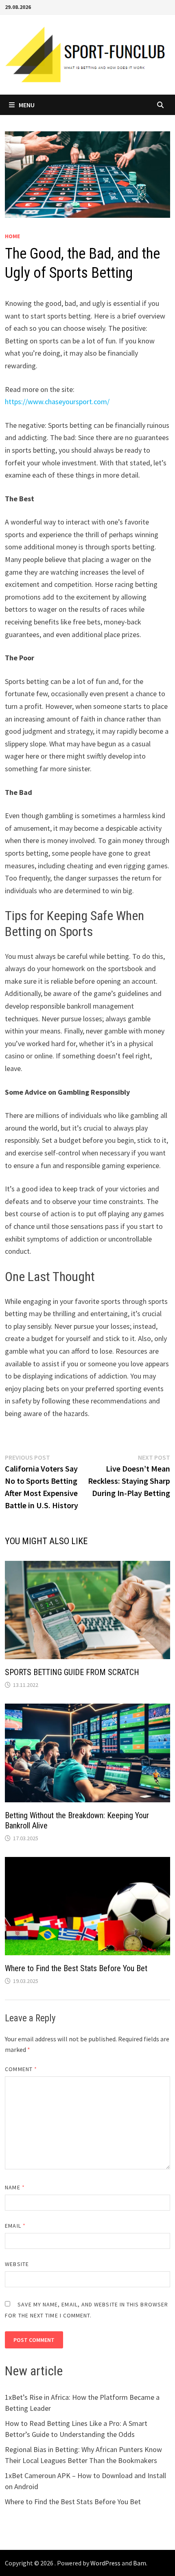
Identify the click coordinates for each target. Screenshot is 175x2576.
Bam (140, 2563)
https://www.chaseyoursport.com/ (57, 402)
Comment (21, 2069)
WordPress (105, 2563)
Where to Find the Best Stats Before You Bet (76, 1968)
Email (15, 2226)
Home (12, 236)
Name (15, 2187)
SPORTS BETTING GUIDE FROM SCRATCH (72, 1672)
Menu (27, 105)
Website (17, 2264)
